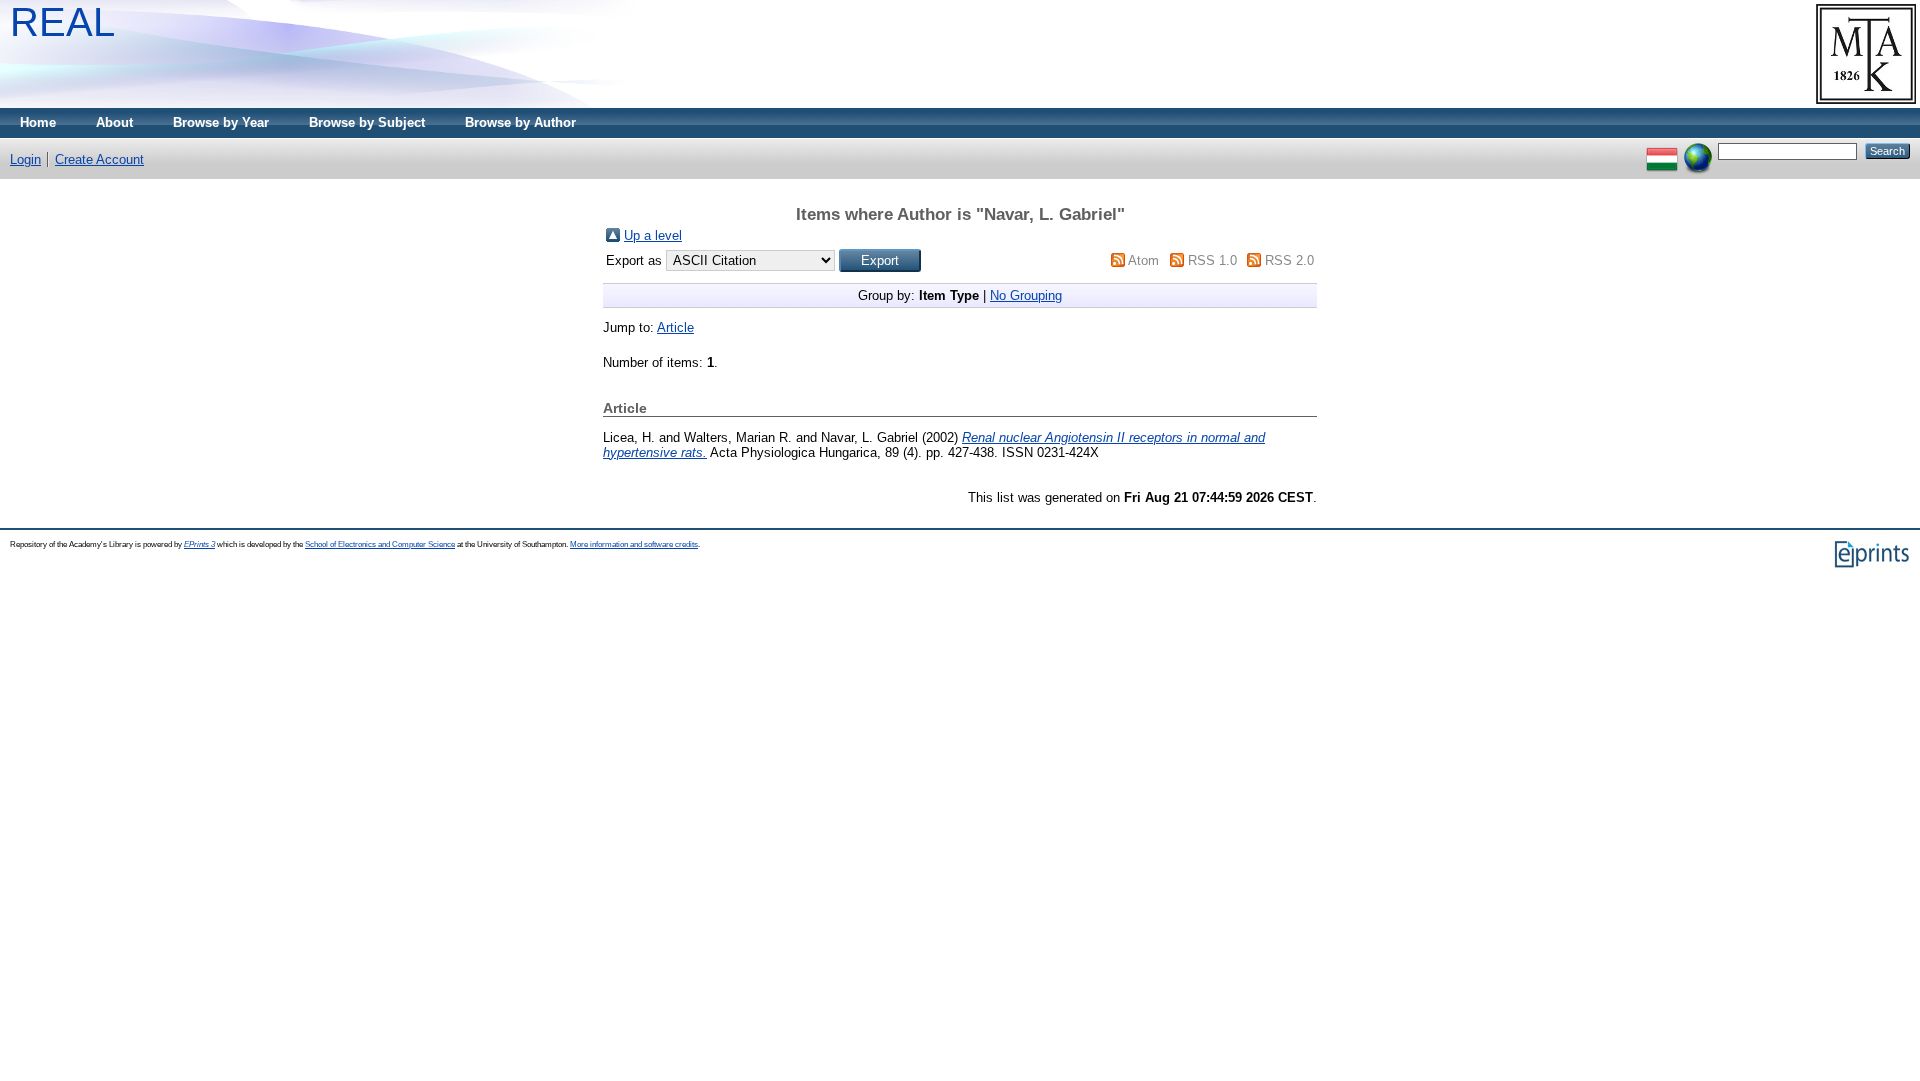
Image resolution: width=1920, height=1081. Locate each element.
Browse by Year (221, 122)
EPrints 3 (199, 544)
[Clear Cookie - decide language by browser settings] (1698, 150)
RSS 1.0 (1212, 260)
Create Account (99, 159)
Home (38, 122)
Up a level (653, 235)
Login (25, 159)
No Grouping (1026, 295)
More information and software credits (634, 544)
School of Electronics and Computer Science (380, 544)
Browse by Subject (367, 122)
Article (675, 327)
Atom (1143, 260)
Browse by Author (520, 122)
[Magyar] (1662, 150)
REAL (62, 22)
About (114, 122)
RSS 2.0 (1289, 260)
